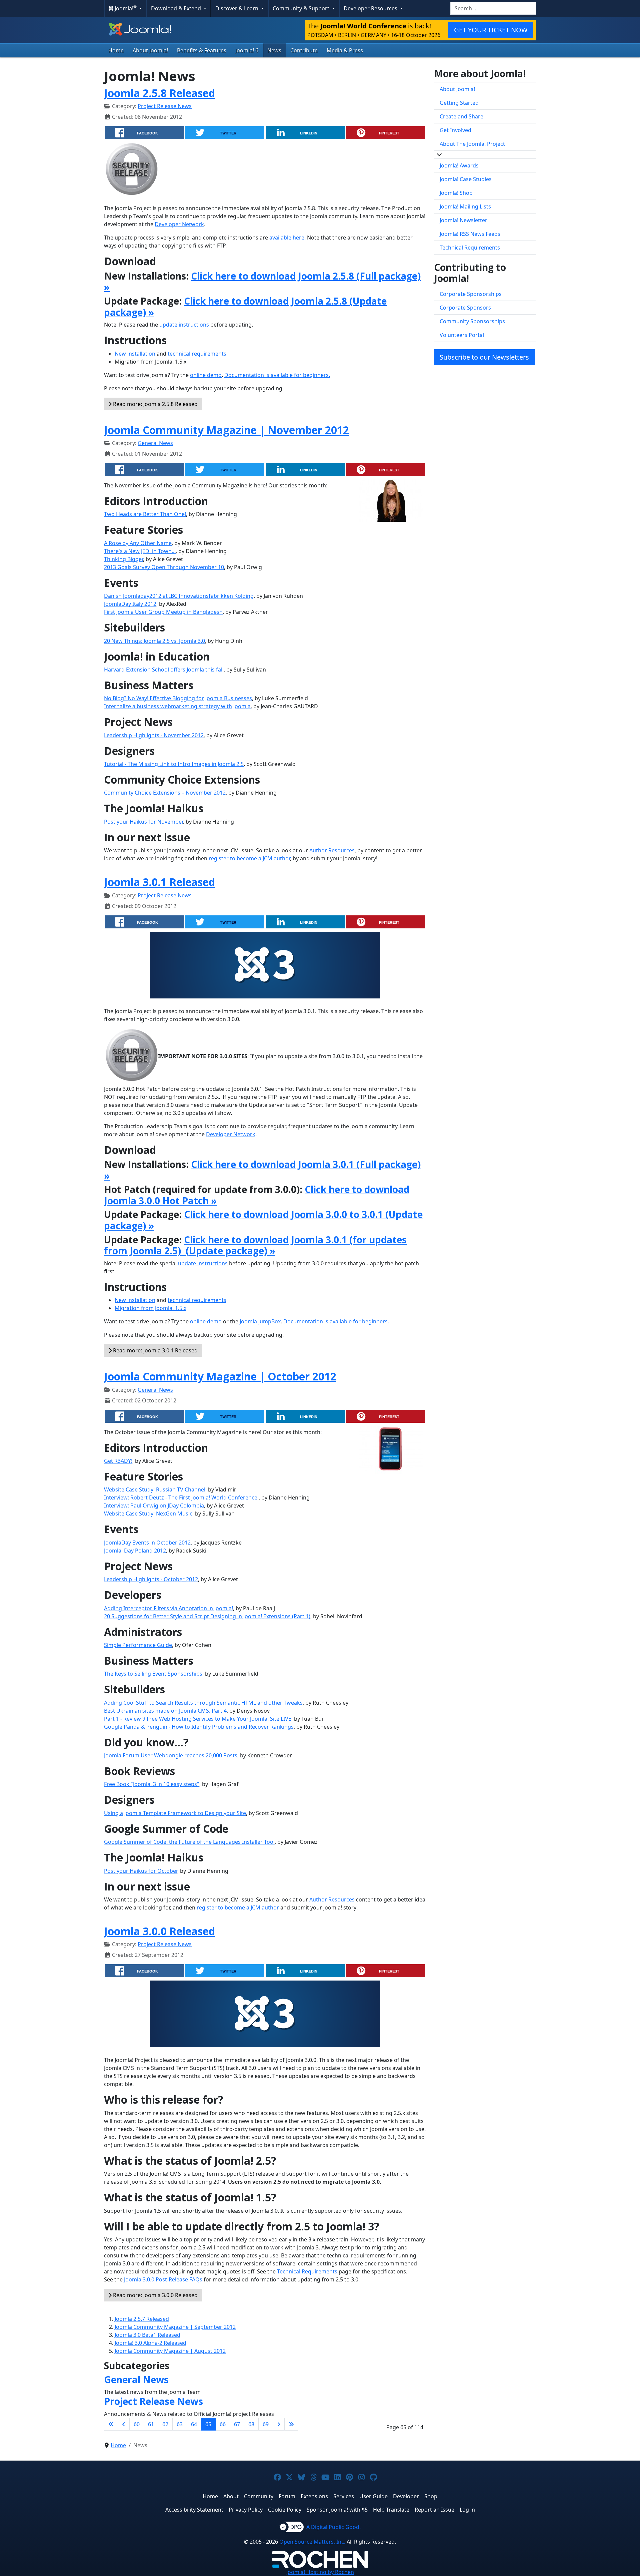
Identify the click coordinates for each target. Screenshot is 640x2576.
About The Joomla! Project (472, 144)
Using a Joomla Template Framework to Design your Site (175, 1813)
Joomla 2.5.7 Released (142, 2319)
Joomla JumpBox (260, 1321)
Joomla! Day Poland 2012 (135, 1551)
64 (194, 2424)
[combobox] (493, 8)
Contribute (304, 50)
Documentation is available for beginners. (277, 375)
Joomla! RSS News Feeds (470, 234)
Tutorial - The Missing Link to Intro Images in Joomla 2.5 (174, 764)
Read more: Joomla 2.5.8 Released (155, 404)
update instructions (184, 325)
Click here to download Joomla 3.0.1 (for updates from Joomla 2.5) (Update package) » (255, 1245)
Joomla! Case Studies (466, 179)
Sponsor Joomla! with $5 (337, 2510)
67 (237, 2424)
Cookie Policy (285, 2510)
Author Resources (332, 850)
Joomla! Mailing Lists (465, 206)
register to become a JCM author (249, 858)
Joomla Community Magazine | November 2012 (226, 430)
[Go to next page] (279, 2424)
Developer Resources (371, 8)
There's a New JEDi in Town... (140, 551)
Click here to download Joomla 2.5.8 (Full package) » (262, 282)
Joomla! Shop (456, 193)
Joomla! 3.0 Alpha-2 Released (150, 2343)
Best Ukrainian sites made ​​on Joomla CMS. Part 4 (165, 1711)
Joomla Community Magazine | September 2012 (175, 2327)
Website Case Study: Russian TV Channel (155, 1489)
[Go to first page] (111, 2424)
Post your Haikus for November (143, 822)
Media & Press (345, 50)
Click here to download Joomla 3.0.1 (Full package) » (262, 1170)
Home (116, 50)
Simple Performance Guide (138, 1645)
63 (180, 2424)
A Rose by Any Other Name (138, 543)
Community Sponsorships (472, 321)
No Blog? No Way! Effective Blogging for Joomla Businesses (178, 698)
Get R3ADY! (118, 1461)
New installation (135, 354)
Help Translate (391, 2510)
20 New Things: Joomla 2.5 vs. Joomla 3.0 (154, 641)
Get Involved (455, 130)
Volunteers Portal (462, 335)
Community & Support (302, 8)
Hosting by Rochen (320, 2572)
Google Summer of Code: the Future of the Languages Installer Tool (189, 1842)
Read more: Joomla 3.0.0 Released (155, 2295)
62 (165, 2424)
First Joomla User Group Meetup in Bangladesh (163, 612)
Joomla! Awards (459, 165)
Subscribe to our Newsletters (484, 357)
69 (266, 2424)
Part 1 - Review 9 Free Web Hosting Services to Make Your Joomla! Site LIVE (198, 1719)
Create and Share (461, 116)
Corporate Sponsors (465, 308)
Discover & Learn (237, 8)
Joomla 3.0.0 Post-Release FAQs (163, 2279)
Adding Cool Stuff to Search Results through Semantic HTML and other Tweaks (203, 1703)
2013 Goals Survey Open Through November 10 (164, 567)
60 (137, 2424)
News (274, 50)
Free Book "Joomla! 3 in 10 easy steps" (152, 1784)
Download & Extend (177, 8)
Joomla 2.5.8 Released (159, 93)
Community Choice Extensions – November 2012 (165, 793)
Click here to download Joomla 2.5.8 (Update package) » (245, 307)
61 (151, 2424)
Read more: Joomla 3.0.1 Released (155, 1350)
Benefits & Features (202, 50)
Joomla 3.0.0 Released (159, 1931)
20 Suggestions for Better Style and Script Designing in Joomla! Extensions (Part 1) (207, 1616)
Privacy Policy (246, 2510)
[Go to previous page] (124, 2424)
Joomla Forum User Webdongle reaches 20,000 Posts (171, 1755)
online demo (206, 375)
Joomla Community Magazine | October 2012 (220, 1376)
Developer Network (179, 224)
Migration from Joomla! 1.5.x (150, 1308)
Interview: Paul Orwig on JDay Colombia (154, 1506)
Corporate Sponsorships (471, 294)
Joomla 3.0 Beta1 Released (147, 2335)
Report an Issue (434, 2510)
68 (251, 2424)
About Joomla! (150, 50)
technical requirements (197, 354)
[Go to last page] (291, 2424)
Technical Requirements (307, 2271)
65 (208, 2424)
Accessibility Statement (194, 2510)
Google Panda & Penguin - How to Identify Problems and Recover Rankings (199, 1727)
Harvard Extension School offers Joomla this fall (164, 670)
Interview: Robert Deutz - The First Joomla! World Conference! (181, 1497)
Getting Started (459, 103)
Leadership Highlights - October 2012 (151, 1579)
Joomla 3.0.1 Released (159, 882)
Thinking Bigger (123, 559)
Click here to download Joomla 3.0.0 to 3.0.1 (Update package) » (263, 1220)
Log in (467, 2510)
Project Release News (165, 106)
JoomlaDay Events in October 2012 (147, 1543)
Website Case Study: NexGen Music (148, 1514)
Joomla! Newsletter (463, 220)
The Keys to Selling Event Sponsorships (153, 1674)
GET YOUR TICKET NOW (491, 30)
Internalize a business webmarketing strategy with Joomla (177, 706)
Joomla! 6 (247, 50)
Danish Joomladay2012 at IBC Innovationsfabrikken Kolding (179, 596)
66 (223, 2424)
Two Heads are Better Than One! (145, 514)
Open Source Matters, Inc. (312, 2542)
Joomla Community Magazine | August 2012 (170, 2351)
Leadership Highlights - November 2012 (154, 735)
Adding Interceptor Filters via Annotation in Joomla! (168, 1608)
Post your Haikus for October (141, 1871)
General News (155, 443)
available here (287, 238)
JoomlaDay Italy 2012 (130, 604)
